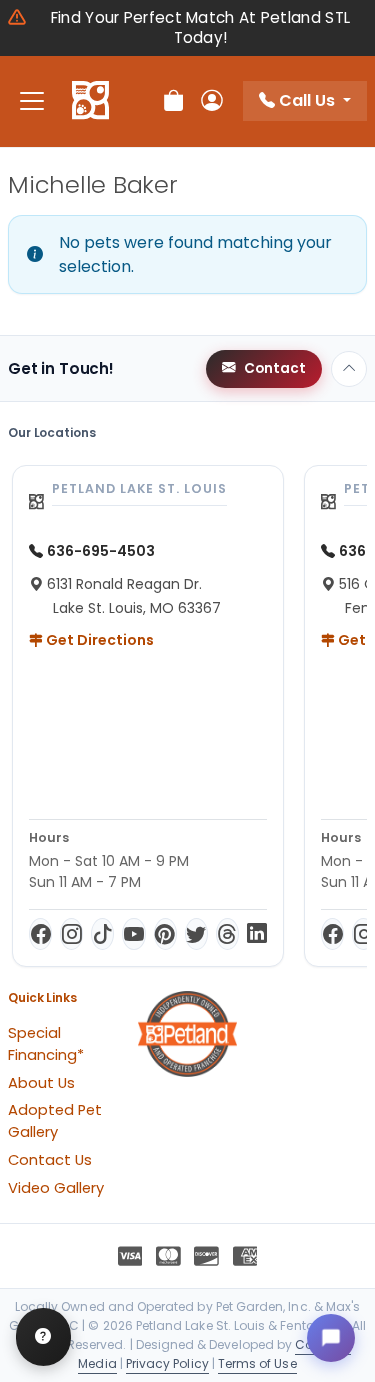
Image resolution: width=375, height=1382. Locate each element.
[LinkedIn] (257, 934)
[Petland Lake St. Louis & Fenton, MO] (90, 101)
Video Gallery (56, 1188)
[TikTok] (102, 934)
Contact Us (50, 1160)
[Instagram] (71, 934)
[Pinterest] (165, 934)
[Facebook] (40, 934)
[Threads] (227, 934)
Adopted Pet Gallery (55, 1121)
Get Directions (98, 640)
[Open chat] (331, 1338)
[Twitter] (196, 934)
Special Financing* (46, 1044)
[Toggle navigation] (32, 101)
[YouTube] (133, 934)
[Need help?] (43, 1337)
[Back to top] (349, 369)
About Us (41, 1083)
